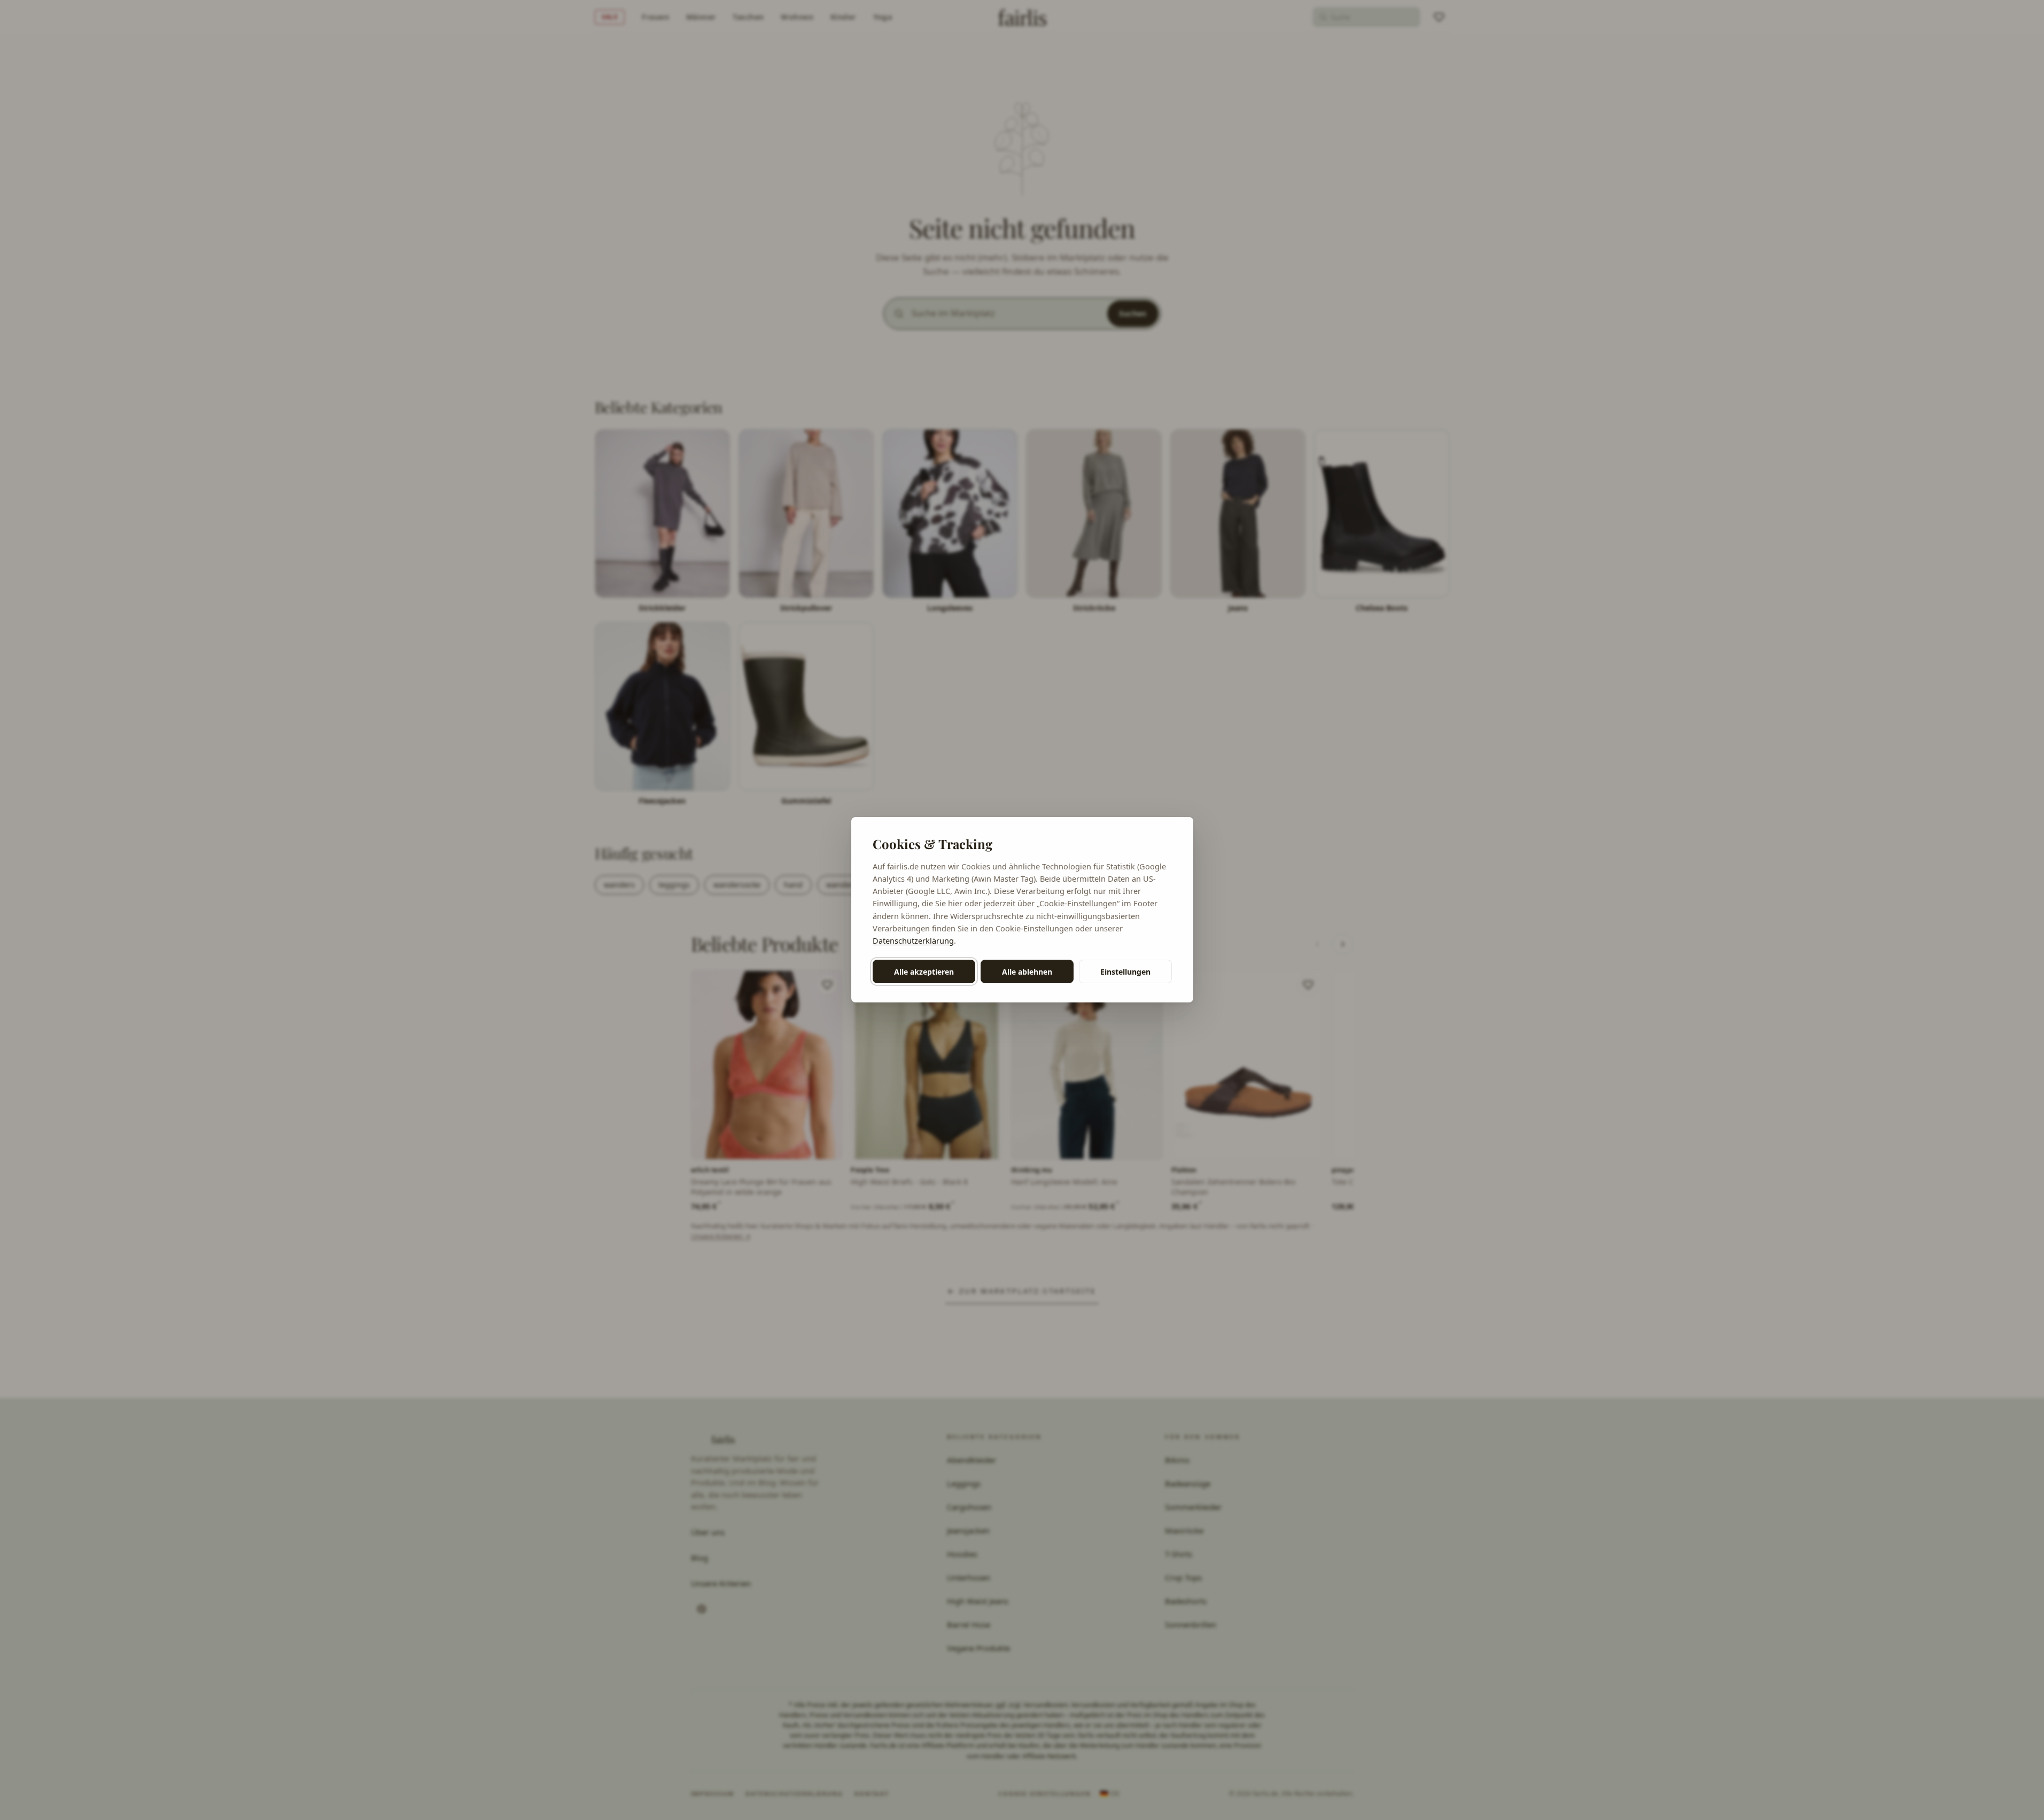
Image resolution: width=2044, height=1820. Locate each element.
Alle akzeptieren (924, 972)
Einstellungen (1125, 972)
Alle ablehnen (1027, 972)
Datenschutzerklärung (913, 940)
